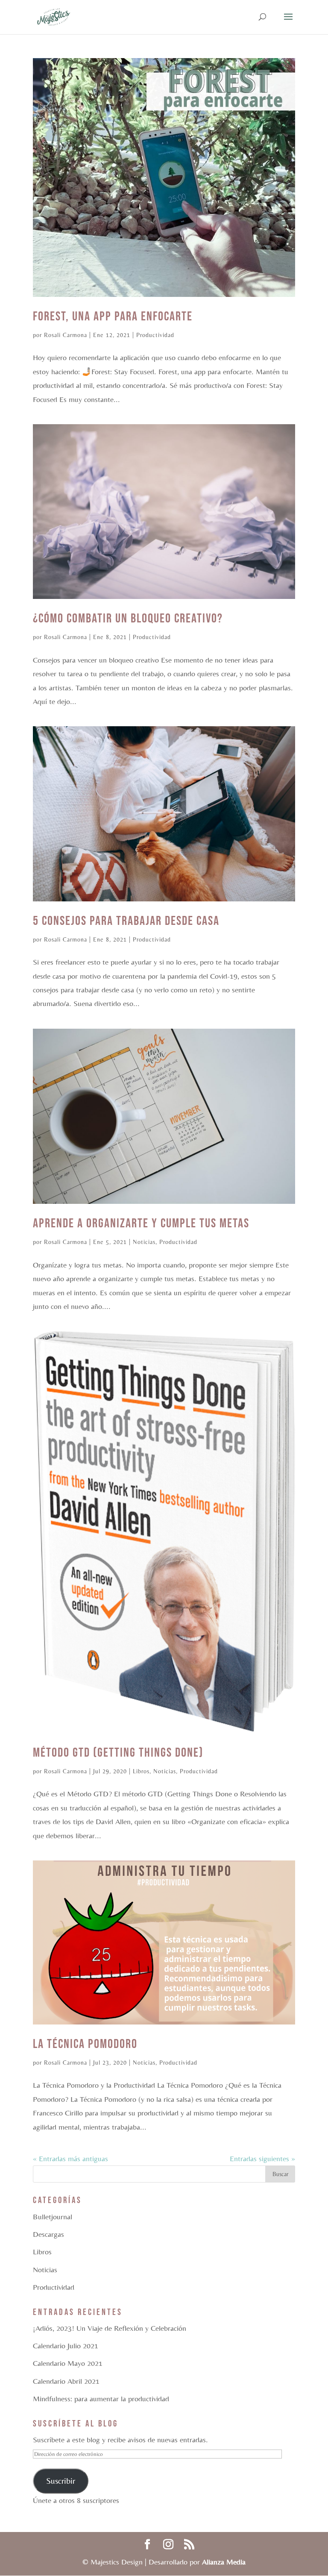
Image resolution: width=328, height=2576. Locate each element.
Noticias (144, 1242)
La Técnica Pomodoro (85, 2044)
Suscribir (61, 2481)
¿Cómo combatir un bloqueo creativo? (128, 619)
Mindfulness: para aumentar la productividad (101, 2398)
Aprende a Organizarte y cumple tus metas (141, 1223)
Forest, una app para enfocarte (113, 317)
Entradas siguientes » (262, 2158)
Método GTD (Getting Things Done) (118, 1753)
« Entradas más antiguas (70, 2158)
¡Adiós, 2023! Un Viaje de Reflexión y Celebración (110, 2328)
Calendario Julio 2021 (66, 2346)
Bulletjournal (53, 2217)
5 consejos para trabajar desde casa (126, 921)
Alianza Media (224, 2562)
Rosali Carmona (66, 335)
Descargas (48, 2234)
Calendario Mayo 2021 (68, 2363)
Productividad (155, 335)
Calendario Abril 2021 (66, 2381)
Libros (141, 1771)
